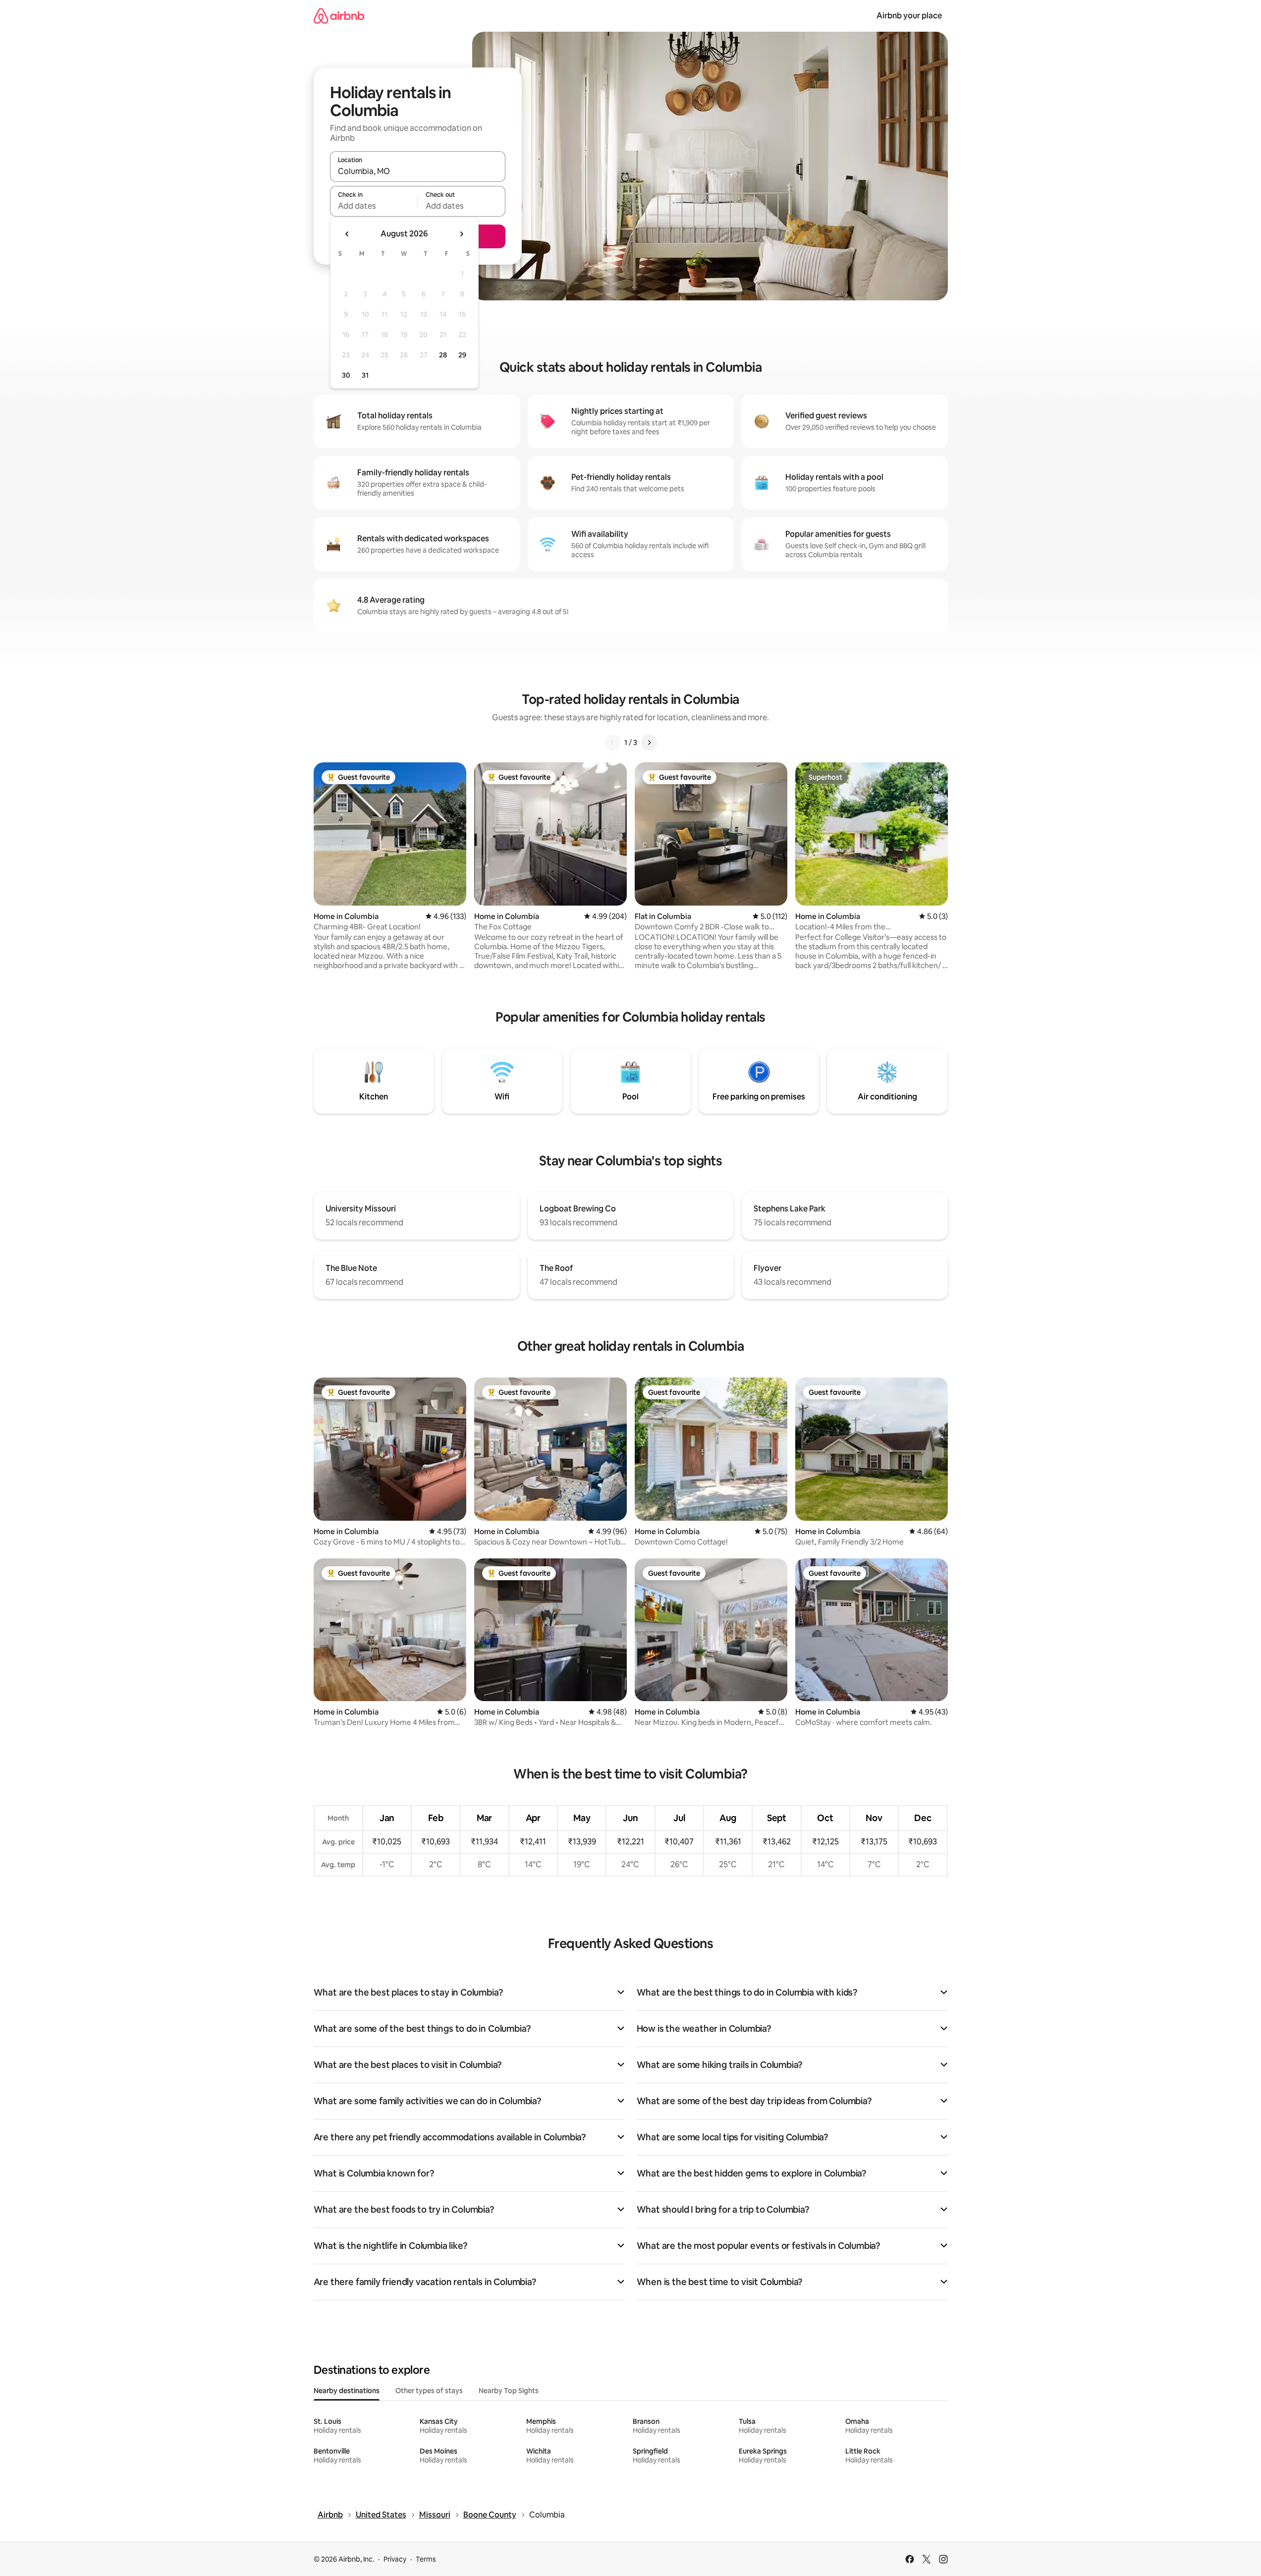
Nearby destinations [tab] (347, 2391)
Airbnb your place (909, 16)
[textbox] (374, 206)
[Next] (649, 743)
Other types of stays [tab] (429, 2391)
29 (462, 355)
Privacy (395, 2559)
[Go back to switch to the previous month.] (347, 234)
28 (443, 355)
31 (365, 375)
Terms (426, 2559)
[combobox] (418, 171)
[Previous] (612, 743)
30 (346, 375)
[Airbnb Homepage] (339, 16)
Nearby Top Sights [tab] (509, 2391)
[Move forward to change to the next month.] (461, 234)
